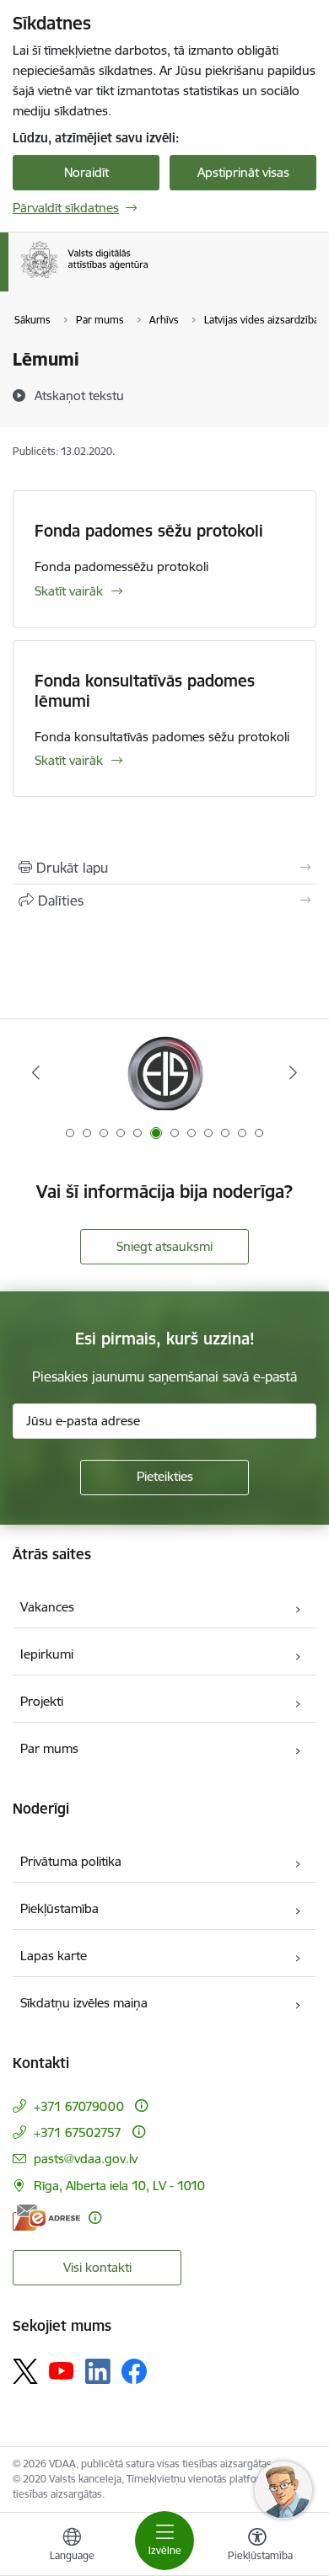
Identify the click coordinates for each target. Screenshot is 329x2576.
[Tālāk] (293, 1072)
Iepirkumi (47, 1654)
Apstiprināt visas (243, 172)
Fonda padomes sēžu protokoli (149, 531)
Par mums (49, 1748)
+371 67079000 (79, 2106)
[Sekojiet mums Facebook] (134, 2371)
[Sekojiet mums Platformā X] (25, 2371)
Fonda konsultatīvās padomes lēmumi (145, 691)
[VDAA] (148, 278)
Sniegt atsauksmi (164, 1246)
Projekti (42, 1701)
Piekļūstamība (59, 1908)
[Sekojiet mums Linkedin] (98, 2371)
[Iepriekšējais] (36, 1072)
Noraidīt (86, 172)
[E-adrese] (46, 2218)
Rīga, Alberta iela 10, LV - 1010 (119, 2186)
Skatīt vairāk (69, 591)
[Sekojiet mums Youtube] (62, 2370)
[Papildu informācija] (141, 2106)
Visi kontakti (97, 2267)
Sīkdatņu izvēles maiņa (84, 2003)
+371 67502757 (78, 2132)
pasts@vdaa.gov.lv (86, 2159)
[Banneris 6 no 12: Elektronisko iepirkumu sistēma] (164, 1073)
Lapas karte (54, 1956)
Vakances (47, 1607)
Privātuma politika (71, 1861)
